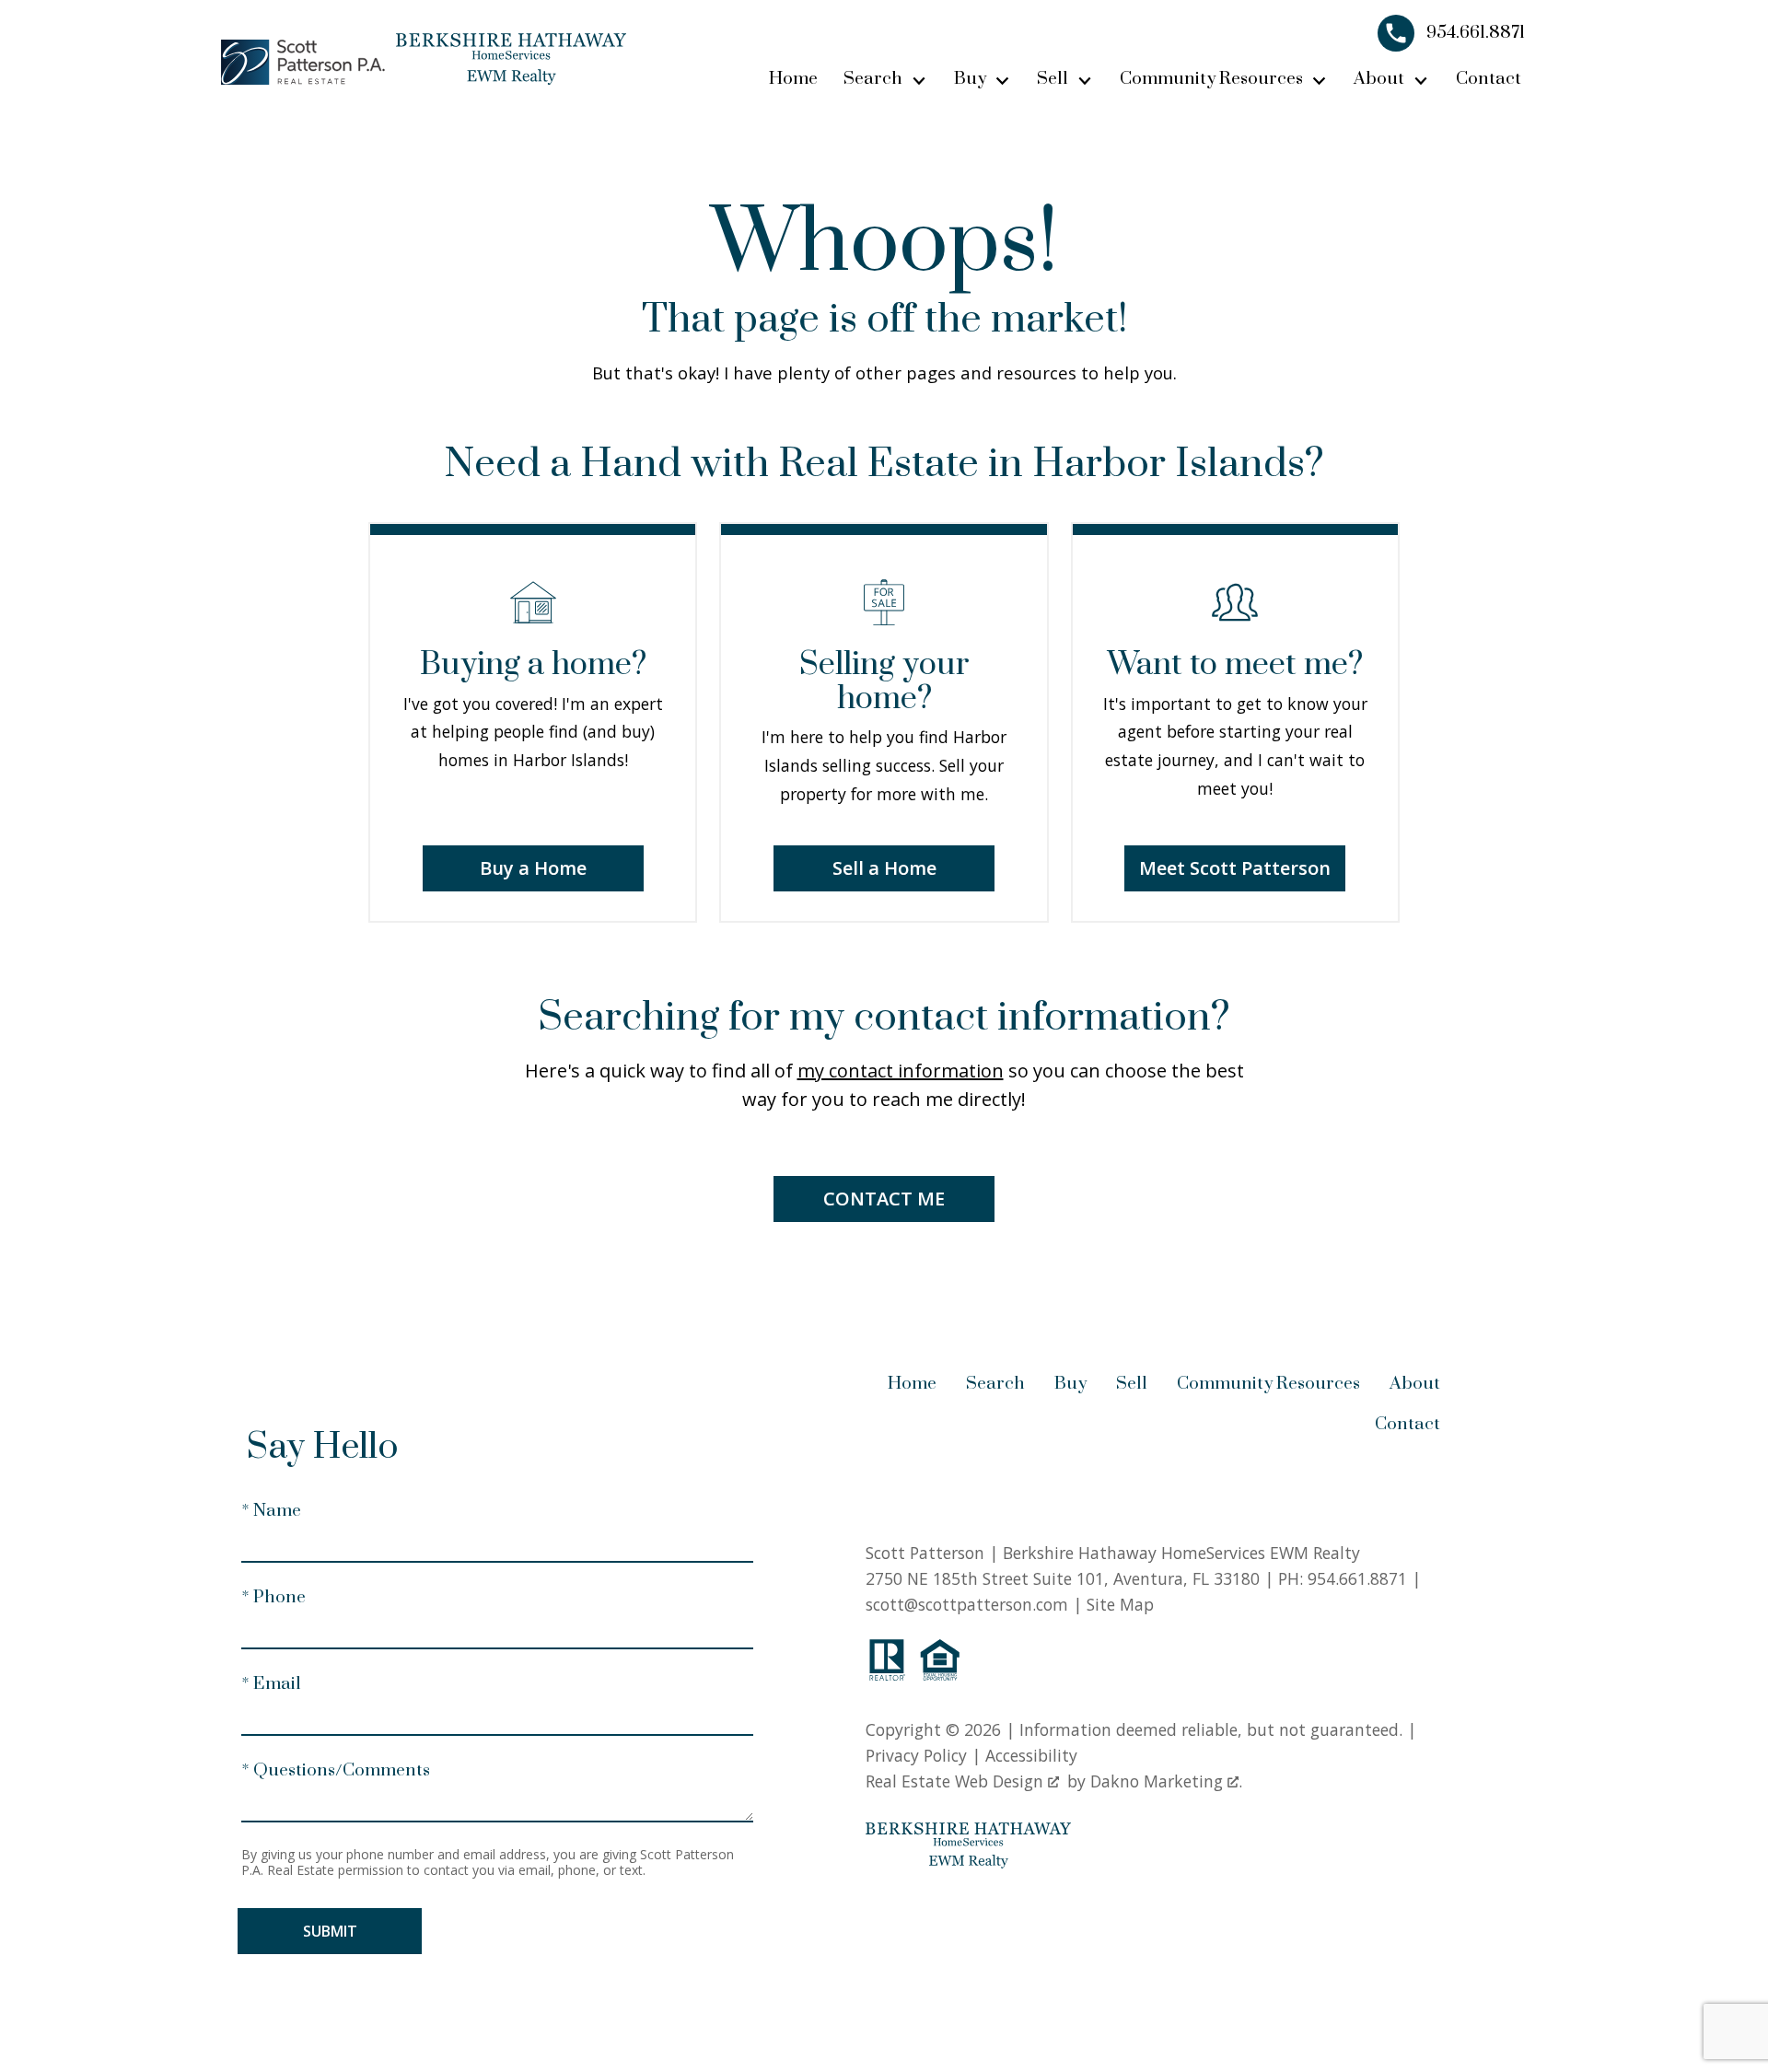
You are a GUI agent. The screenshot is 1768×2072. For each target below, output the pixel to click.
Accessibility (1031, 1755)
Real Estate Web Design (957, 1781)
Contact (1489, 79)
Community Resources (1268, 1384)
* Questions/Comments (336, 1770)
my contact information (901, 1071)
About (1415, 1384)
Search (995, 1384)
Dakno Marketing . (1166, 1781)
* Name (271, 1511)
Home (793, 79)
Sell (1132, 1384)
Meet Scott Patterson (1235, 868)
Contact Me (884, 1199)
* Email (271, 1684)
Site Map (1120, 1604)
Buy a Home (533, 868)
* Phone (273, 1597)
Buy (1070, 1384)
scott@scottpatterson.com (967, 1604)
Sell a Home (884, 868)
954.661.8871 (1357, 1578)
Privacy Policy (916, 1755)
